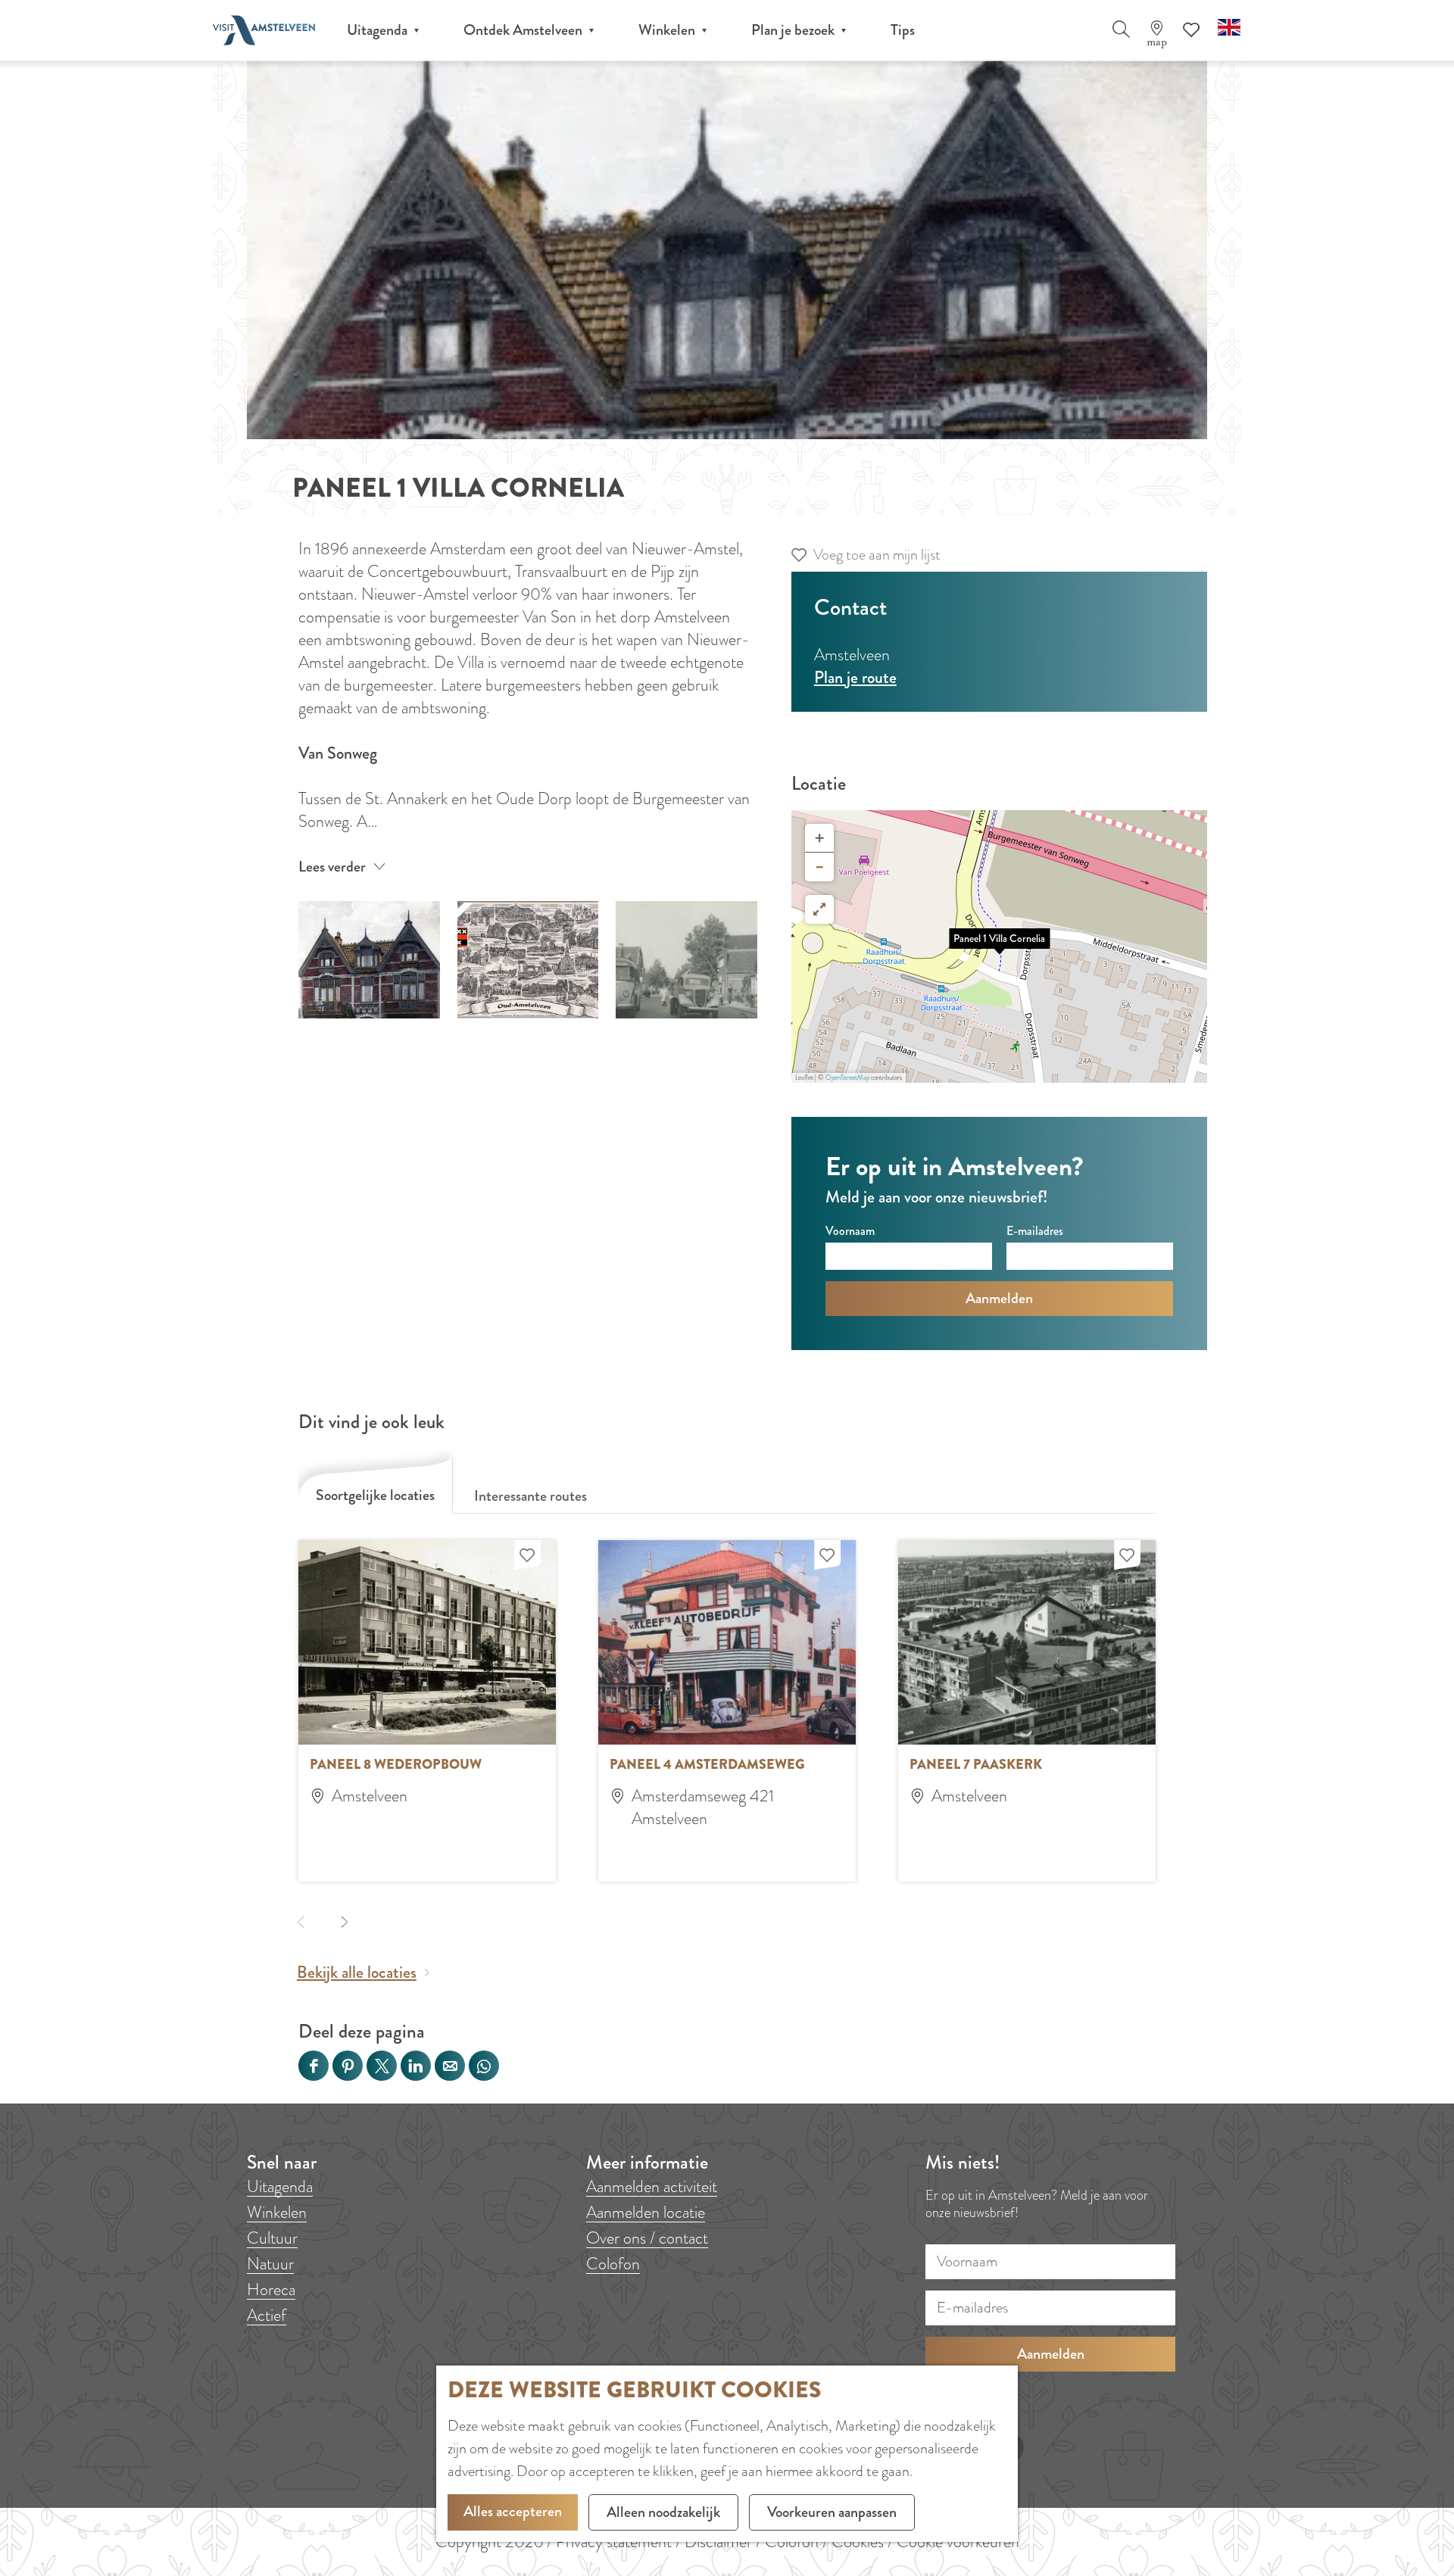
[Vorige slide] (300, 1921)
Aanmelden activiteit (652, 2186)
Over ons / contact (647, 2238)
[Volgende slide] (344, 1921)
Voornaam (850, 1231)
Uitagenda (280, 2186)
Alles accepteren (513, 2511)
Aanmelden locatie (646, 2212)
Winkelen (277, 2212)
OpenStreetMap (847, 1077)
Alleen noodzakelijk (663, 2512)
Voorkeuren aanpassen (832, 2512)
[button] (1000, 947)
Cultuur (272, 2238)
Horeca (271, 2289)
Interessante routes (530, 1496)
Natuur (270, 2264)
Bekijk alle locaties (357, 1973)
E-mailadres (1035, 1231)
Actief (267, 2315)
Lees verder (332, 867)
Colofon (613, 2264)
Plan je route (855, 677)
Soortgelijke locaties (375, 1495)
